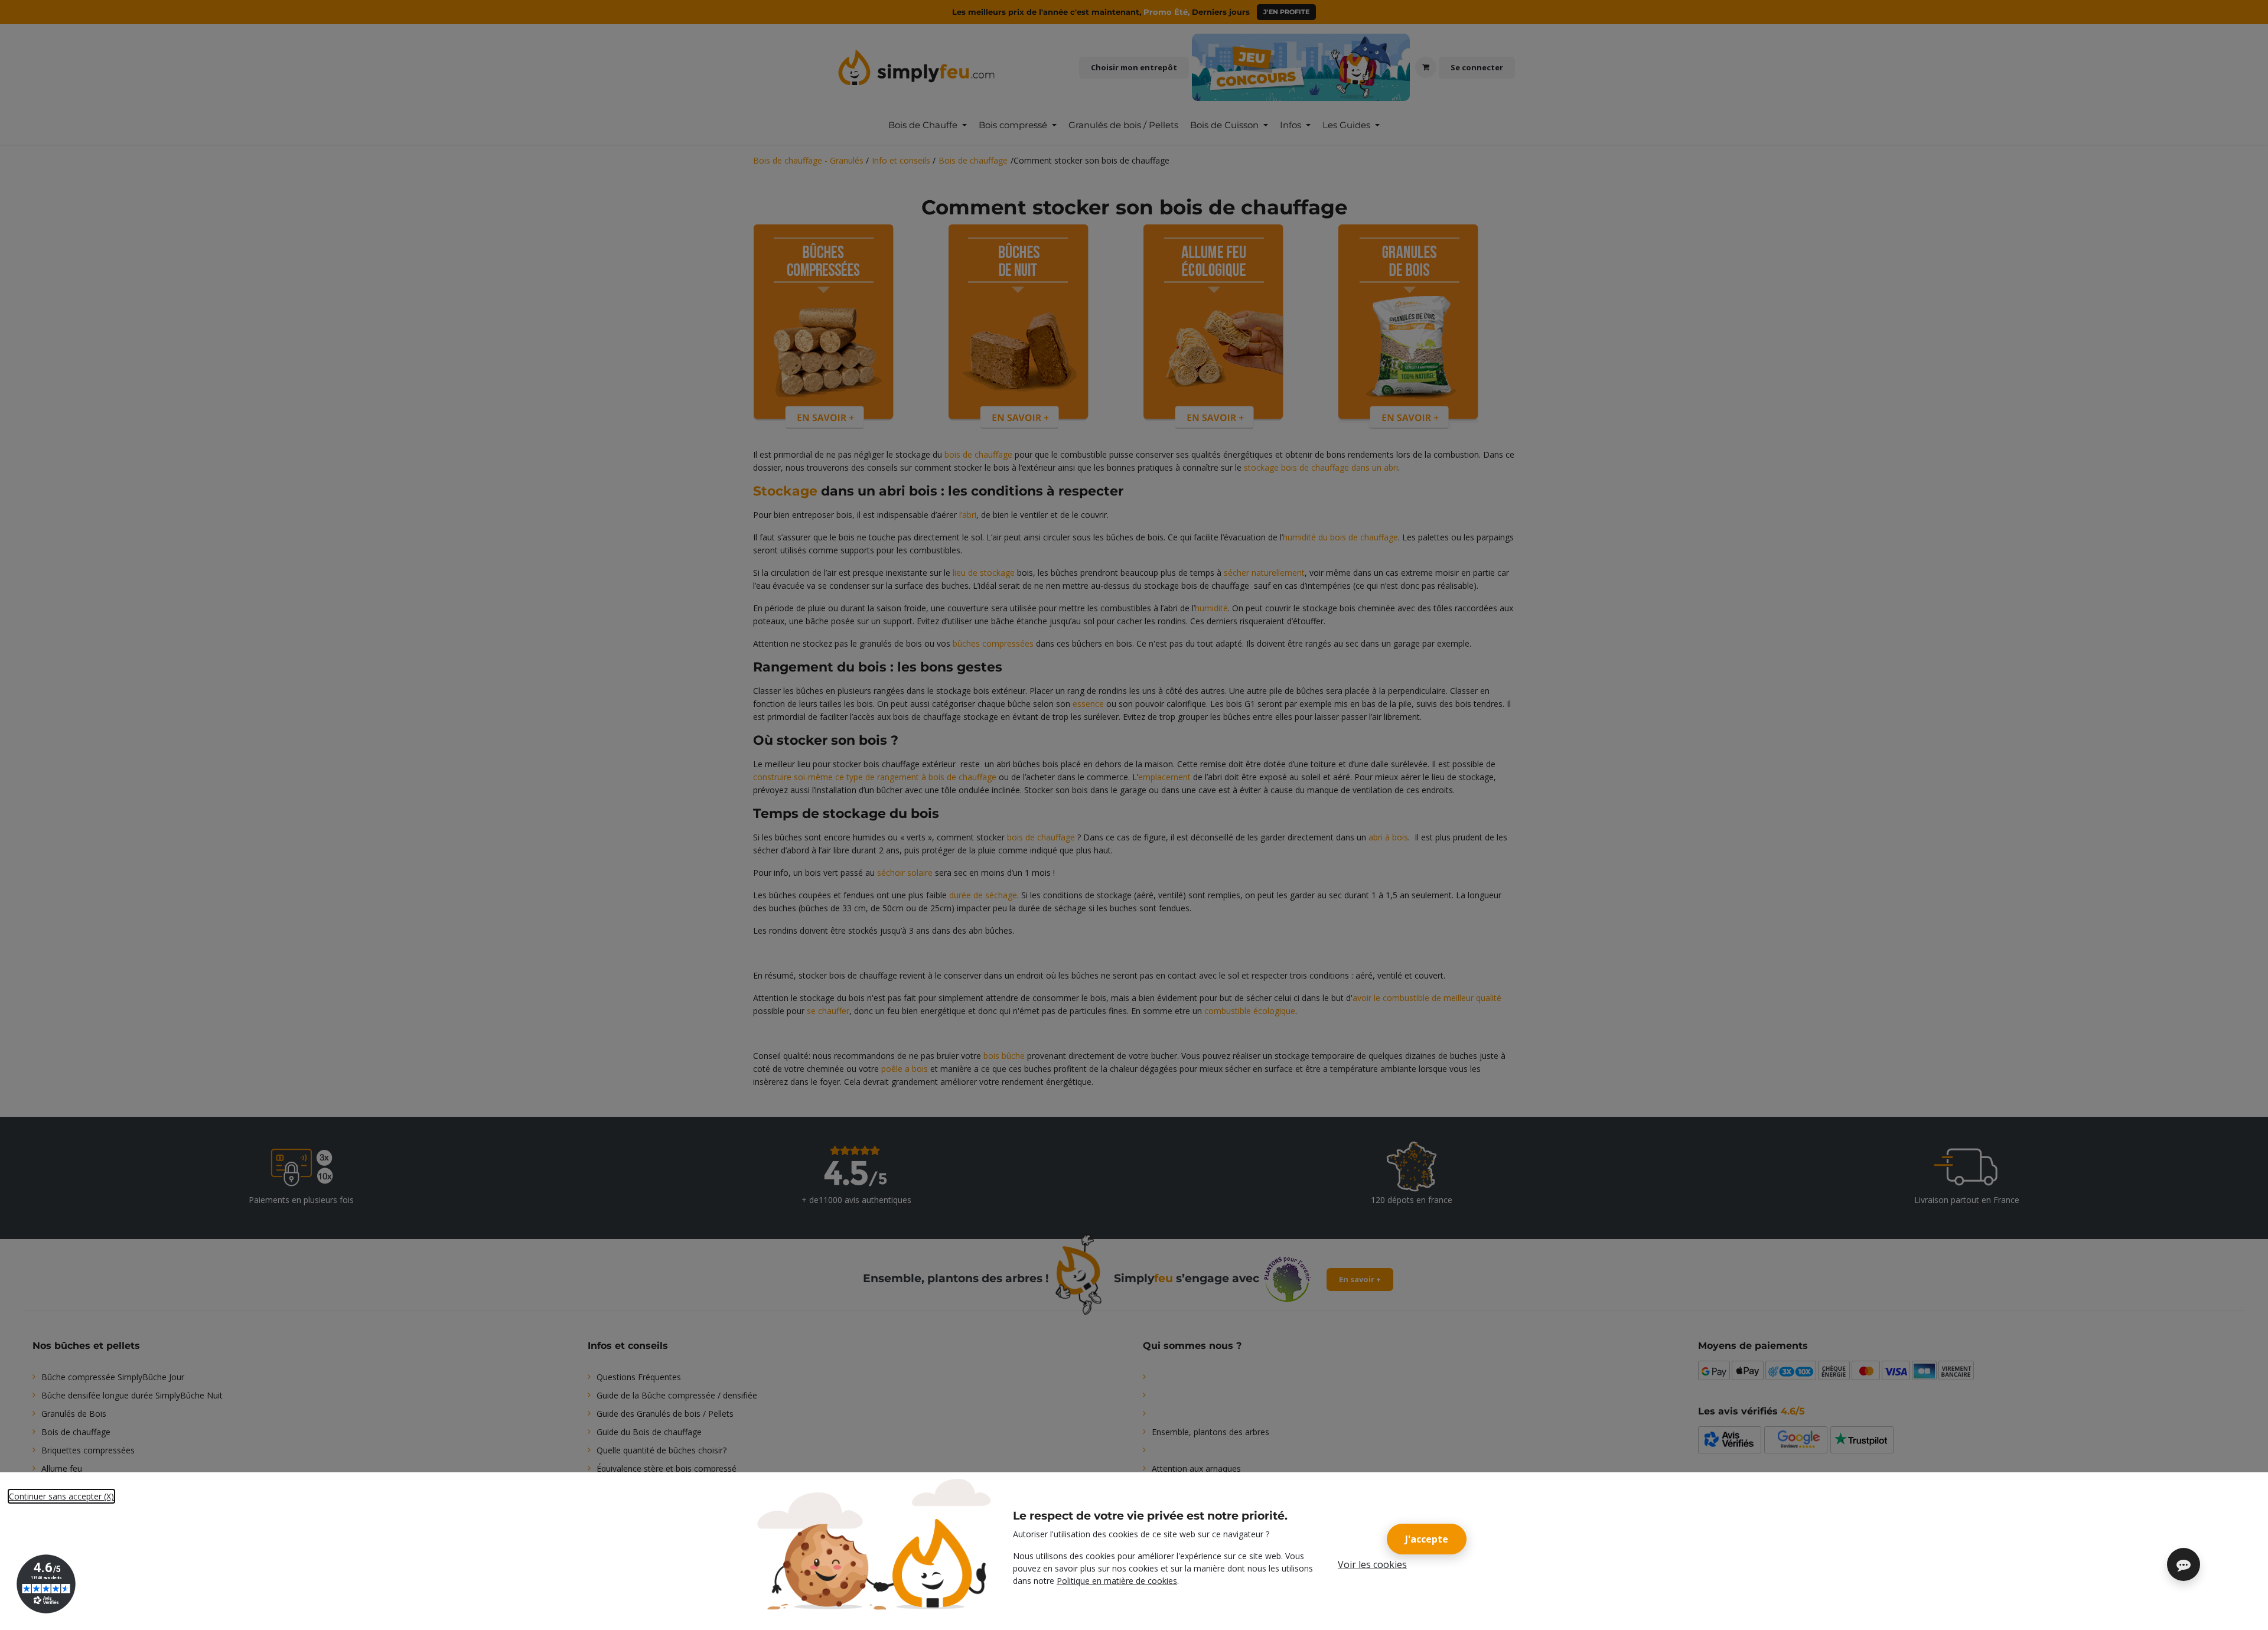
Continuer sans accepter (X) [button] (61, 1496)
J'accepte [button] (1427, 1539)
